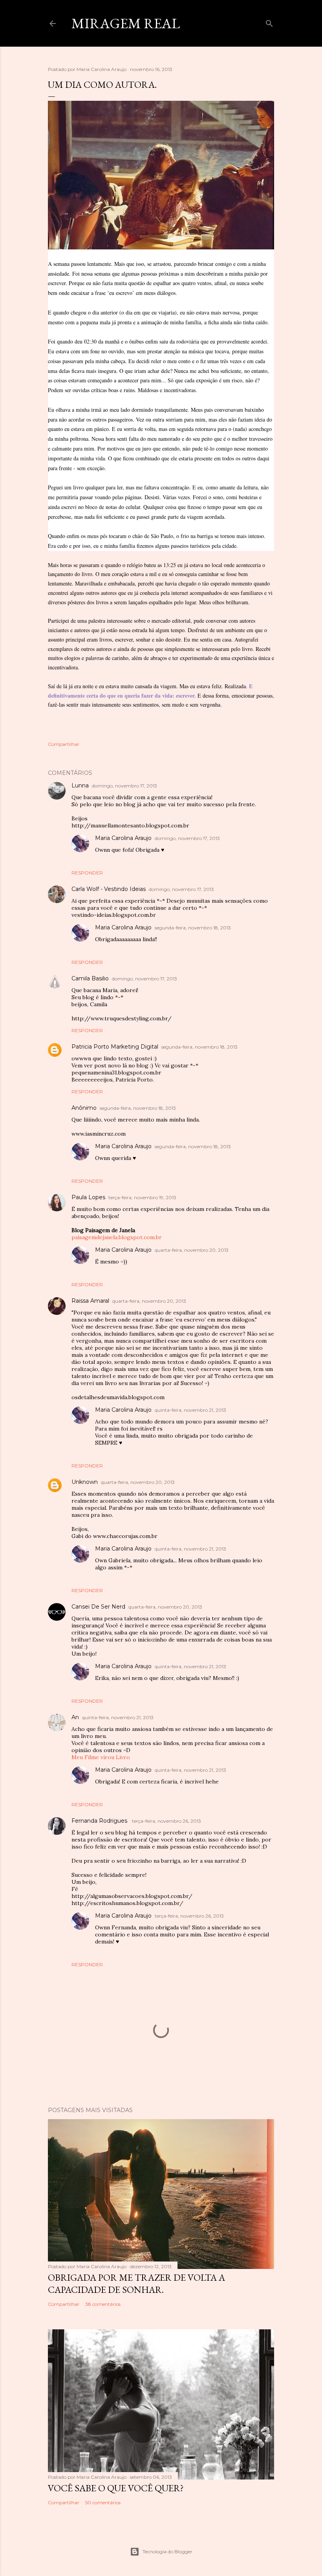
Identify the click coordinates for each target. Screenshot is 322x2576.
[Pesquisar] (269, 22)
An (75, 1717)
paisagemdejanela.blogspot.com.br (117, 1237)
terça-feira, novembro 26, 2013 (166, 1821)
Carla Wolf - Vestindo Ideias (109, 889)
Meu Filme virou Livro (101, 1757)
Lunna (80, 785)
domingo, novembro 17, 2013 (124, 786)
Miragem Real (126, 23)
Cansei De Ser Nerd (98, 1607)
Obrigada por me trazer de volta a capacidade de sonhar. (136, 2283)
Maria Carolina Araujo (123, 838)
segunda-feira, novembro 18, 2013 (193, 928)
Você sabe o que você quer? (116, 2488)
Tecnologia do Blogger (167, 2551)
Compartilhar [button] (64, 744)
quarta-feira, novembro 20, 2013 (192, 1250)
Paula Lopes (88, 1197)
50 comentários (103, 2502)
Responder (87, 873)
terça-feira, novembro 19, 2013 (142, 1197)
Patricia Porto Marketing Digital (115, 1047)
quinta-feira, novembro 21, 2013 (190, 1410)
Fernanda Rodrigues (100, 1821)
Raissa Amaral (90, 1301)
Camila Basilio (90, 978)
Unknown (85, 1482)
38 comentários (103, 2304)
